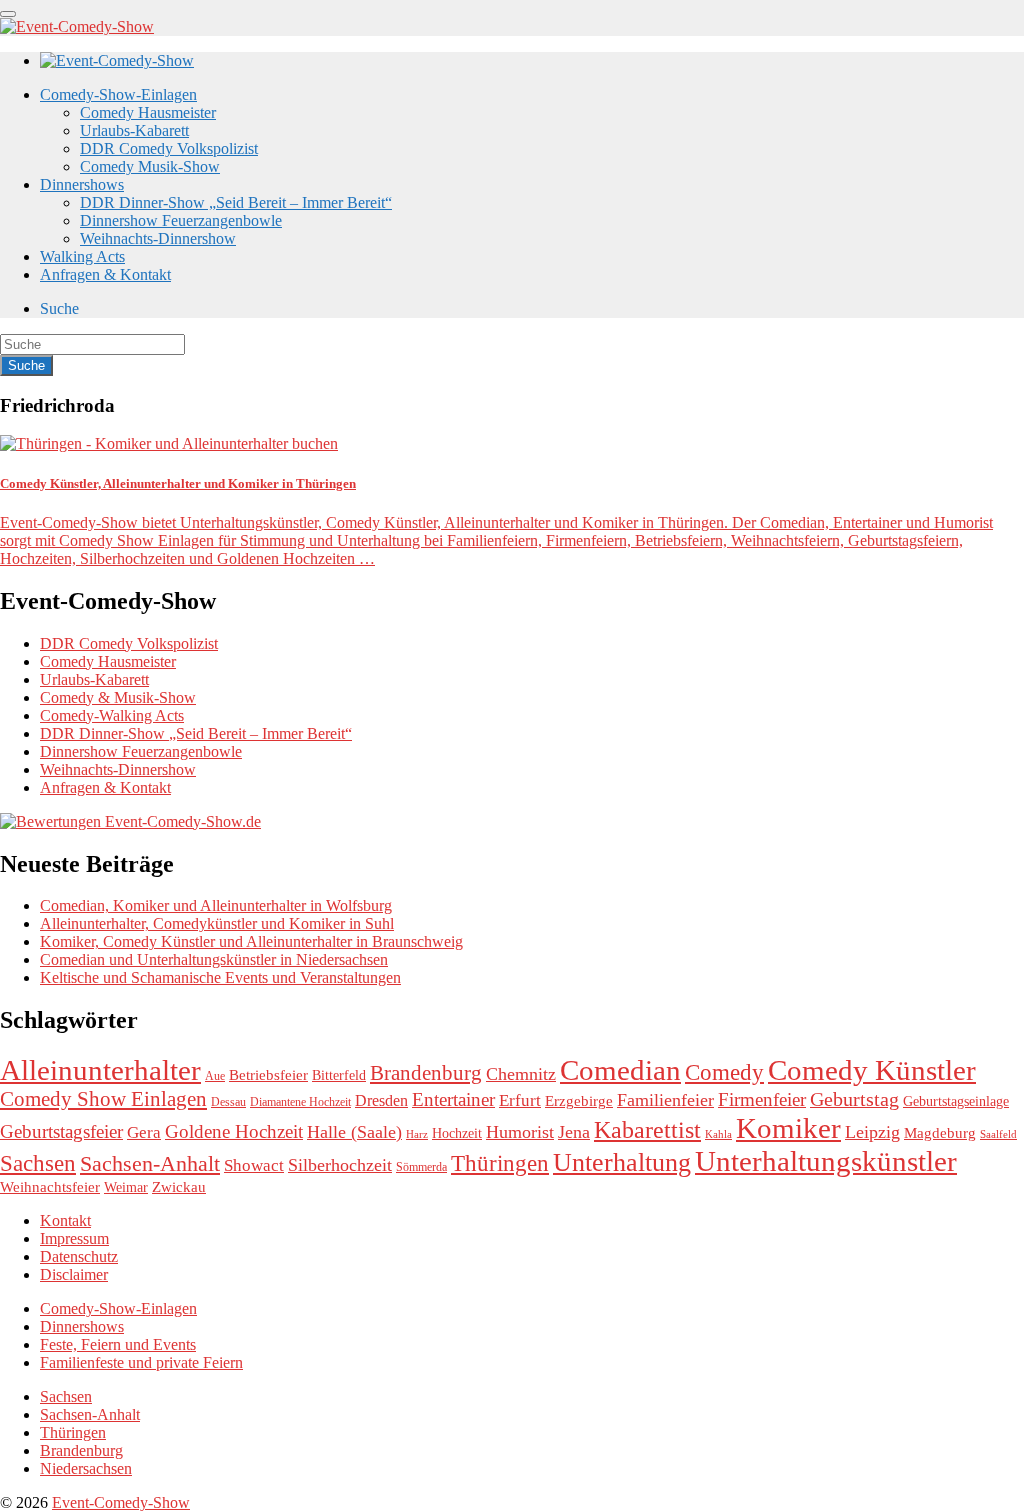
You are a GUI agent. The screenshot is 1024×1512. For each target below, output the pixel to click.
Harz (417, 1134)
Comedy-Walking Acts (112, 715)
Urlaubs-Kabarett (134, 130)
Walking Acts (82, 256)
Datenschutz (79, 1256)
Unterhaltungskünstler (826, 1161)
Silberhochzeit (340, 1165)
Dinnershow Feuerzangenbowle (181, 220)
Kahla (718, 1134)
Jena (574, 1132)
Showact (254, 1165)
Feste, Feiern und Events (118, 1344)
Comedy (724, 1072)
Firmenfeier (762, 1099)
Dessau (228, 1102)
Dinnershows (82, 184)
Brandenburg (426, 1073)
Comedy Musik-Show (150, 166)
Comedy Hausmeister (148, 112)
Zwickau (179, 1187)
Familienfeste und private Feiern (141, 1362)
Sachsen (38, 1163)
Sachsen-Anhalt (150, 1163)
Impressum (74, 1238)
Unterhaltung (622, 1162)
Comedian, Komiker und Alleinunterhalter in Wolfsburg (216, 905)
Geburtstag (854, 1099)
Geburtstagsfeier (61, 1131)
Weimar (126, 1187)
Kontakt (65, 1220)
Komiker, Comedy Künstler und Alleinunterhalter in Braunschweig (251, 941)
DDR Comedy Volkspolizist (169, 148)
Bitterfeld (339, 1075)
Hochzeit (457, 1133)
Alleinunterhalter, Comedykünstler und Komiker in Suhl (217, 923)
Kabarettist (647, 1130)
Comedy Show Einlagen (103, 1099)
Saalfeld (998, 1134)
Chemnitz (521, 1074)
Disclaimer (74, 1274)
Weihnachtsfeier (50, 1187)
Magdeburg (940, 1132)
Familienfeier (665, 1100)
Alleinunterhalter (100, 1070)
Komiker (788, 1128)
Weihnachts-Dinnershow (158, 238)
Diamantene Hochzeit (300, 1102)
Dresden (381, 1101)
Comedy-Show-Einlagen (118, 94)
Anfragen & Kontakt (105, 274)
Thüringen (500, 1163)
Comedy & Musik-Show (118, 697)
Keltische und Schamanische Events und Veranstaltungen (220, 977)
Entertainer (453, 1099)
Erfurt (520, 1100)
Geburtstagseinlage (956, 1101)
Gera (144, 1132)
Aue (215, 1076)
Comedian (620, 1070)
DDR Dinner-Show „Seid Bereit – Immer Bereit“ (236, 202)
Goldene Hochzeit (234, 1131)
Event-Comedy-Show (121, 1502)
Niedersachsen (86, 1468)
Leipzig (872, 1132)
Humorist (520, 1132)
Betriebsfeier (268, 1075)
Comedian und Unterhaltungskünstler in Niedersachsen (214, 959)
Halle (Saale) (354, 1132)
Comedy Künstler (872, 1070)
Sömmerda (421, 1167)
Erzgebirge (579, 1101)
